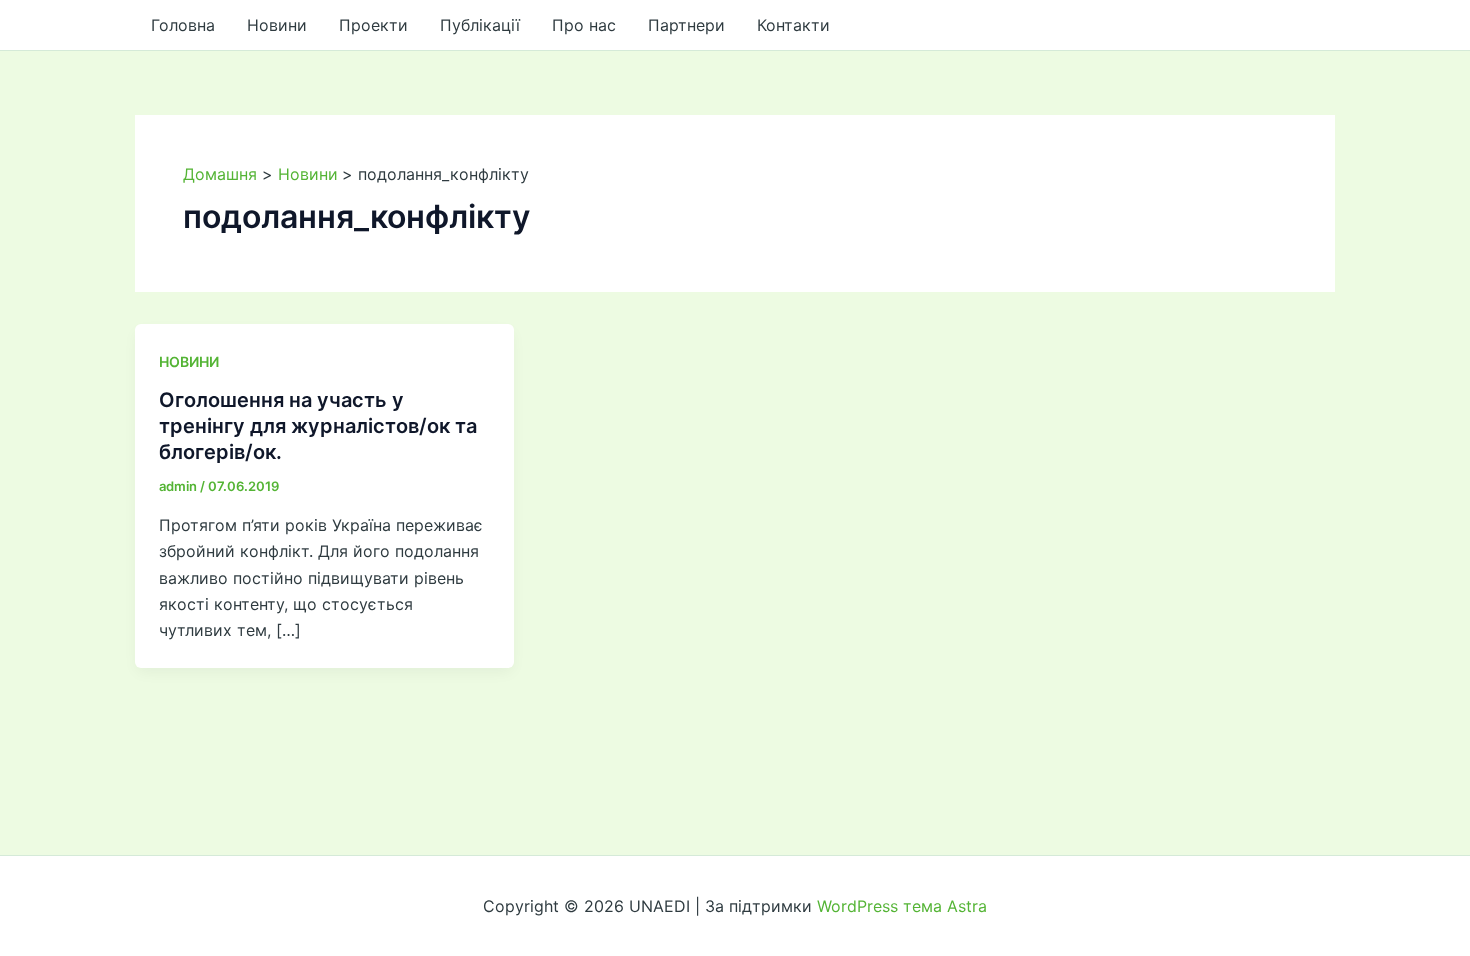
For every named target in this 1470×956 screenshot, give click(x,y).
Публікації (480, 25)
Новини (277, 25)
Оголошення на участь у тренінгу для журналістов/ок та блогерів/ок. (318, 426)
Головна (183, 25)
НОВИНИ (189, 361)
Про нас (584, 25)
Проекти (373, 25)
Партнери (686, 25)
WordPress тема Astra (902, 906)
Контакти (793, 25)
